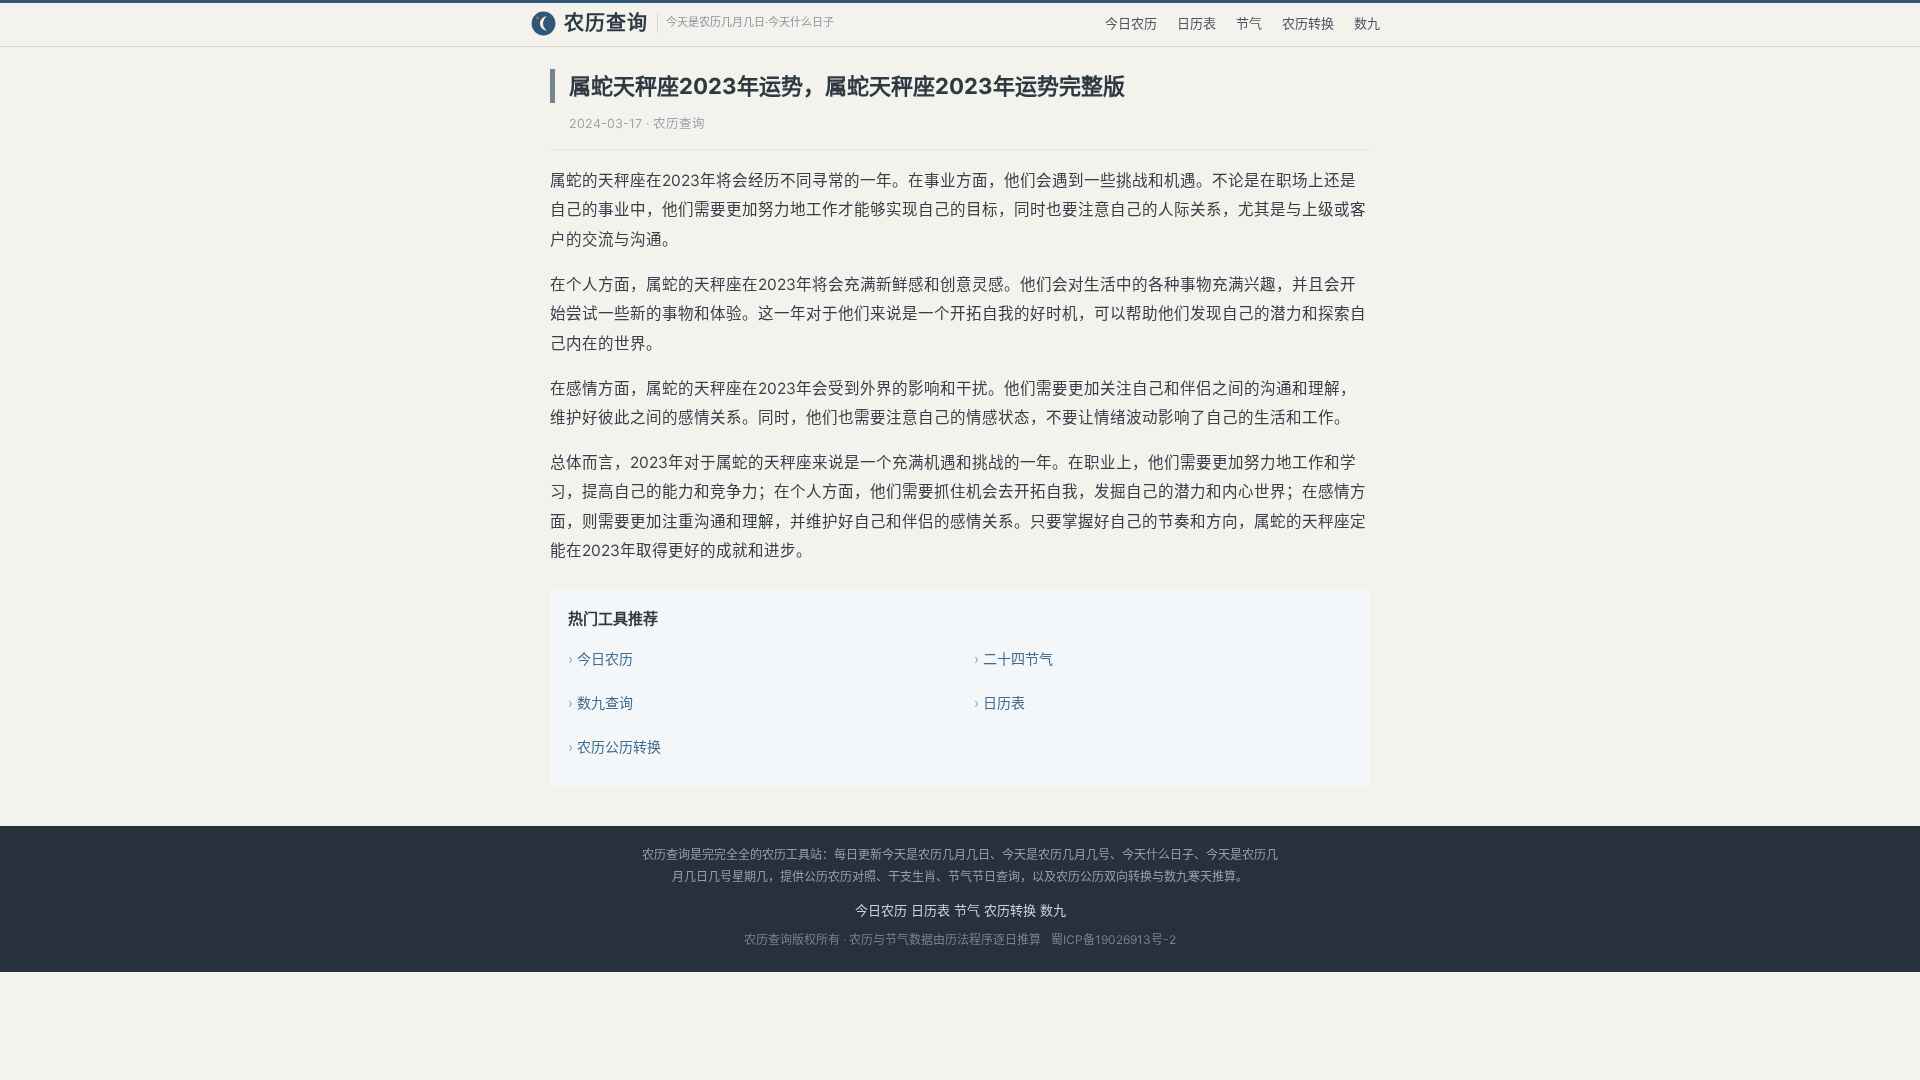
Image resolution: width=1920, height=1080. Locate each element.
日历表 (1196, 23)
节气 (1249, 23)
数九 (1367, 23)
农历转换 (1308, 23)
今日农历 (1131, 23)
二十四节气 (1018, 658)
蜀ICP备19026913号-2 (1113, 939)
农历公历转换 (619, 746)
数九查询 (605, 702)
